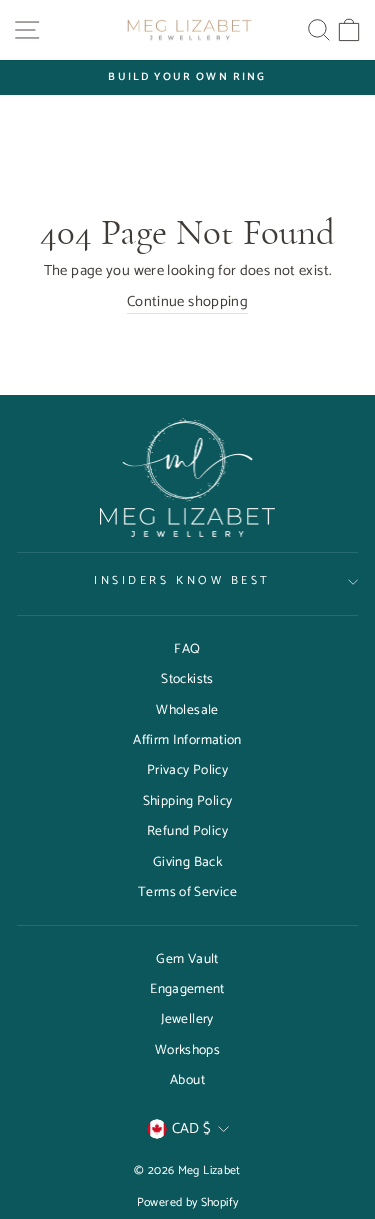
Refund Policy (187, 831)
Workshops (187, 1050)
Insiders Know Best (182, 580)
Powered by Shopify (188, 1202)
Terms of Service (187, 892)
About (187, 1080)
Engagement (187, 989)
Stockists (187, 679)
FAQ (187, 649)
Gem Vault (187, 959)
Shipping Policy (188, 801)
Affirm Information (187, 740)
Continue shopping (187, 303)
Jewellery (187, 1019)
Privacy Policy (187, 770)
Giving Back (187, 862)
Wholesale (187, 710)
